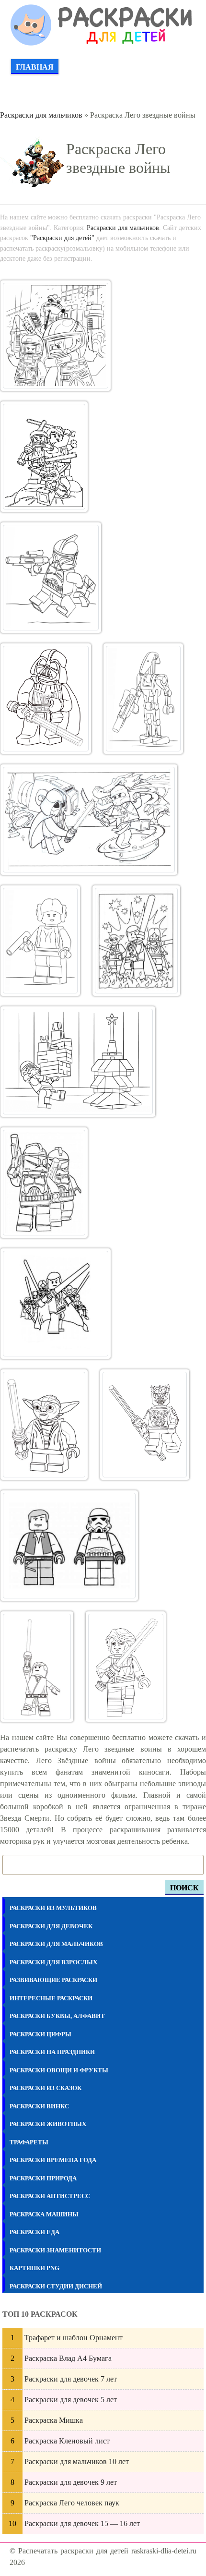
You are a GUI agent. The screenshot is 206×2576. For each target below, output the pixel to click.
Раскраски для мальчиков (41, 115)
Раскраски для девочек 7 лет (71, 2379)
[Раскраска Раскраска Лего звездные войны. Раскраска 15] (37, 1667)
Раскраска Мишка (54, 2420)
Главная (35, 67)
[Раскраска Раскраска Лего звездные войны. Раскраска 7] (40, 941)
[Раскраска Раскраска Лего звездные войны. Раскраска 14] (69, 1546)
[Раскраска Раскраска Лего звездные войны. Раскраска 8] (136, 941)
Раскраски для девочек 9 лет (71, 2482)
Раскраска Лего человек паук (72, 2503)
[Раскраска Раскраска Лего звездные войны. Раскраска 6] (89, 820)
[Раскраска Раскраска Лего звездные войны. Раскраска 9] (78, 1062)
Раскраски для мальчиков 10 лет (77, 2461)
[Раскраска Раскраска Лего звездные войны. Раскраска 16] (126, 1667)
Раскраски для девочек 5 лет (71, 2400)
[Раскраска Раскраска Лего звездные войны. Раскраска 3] (51, 578)
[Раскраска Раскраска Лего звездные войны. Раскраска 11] (56, 1304)
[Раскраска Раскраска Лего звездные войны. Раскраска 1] (56, 336)
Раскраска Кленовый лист (67, 2441)
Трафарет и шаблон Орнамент (74, 2338)
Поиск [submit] (184, 1888)
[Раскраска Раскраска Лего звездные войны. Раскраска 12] (44, 1425)
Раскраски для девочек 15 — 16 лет (82, 2523)
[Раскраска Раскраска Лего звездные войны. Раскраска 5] (143, 699)
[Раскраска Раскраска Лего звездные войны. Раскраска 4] (46, 699)
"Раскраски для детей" (62, 238)
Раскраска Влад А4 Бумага (68, 2358)
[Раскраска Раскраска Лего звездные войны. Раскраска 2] (44, 457)
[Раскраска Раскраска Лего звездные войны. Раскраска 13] (144, 1425)
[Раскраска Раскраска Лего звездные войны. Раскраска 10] (44, 1183)
